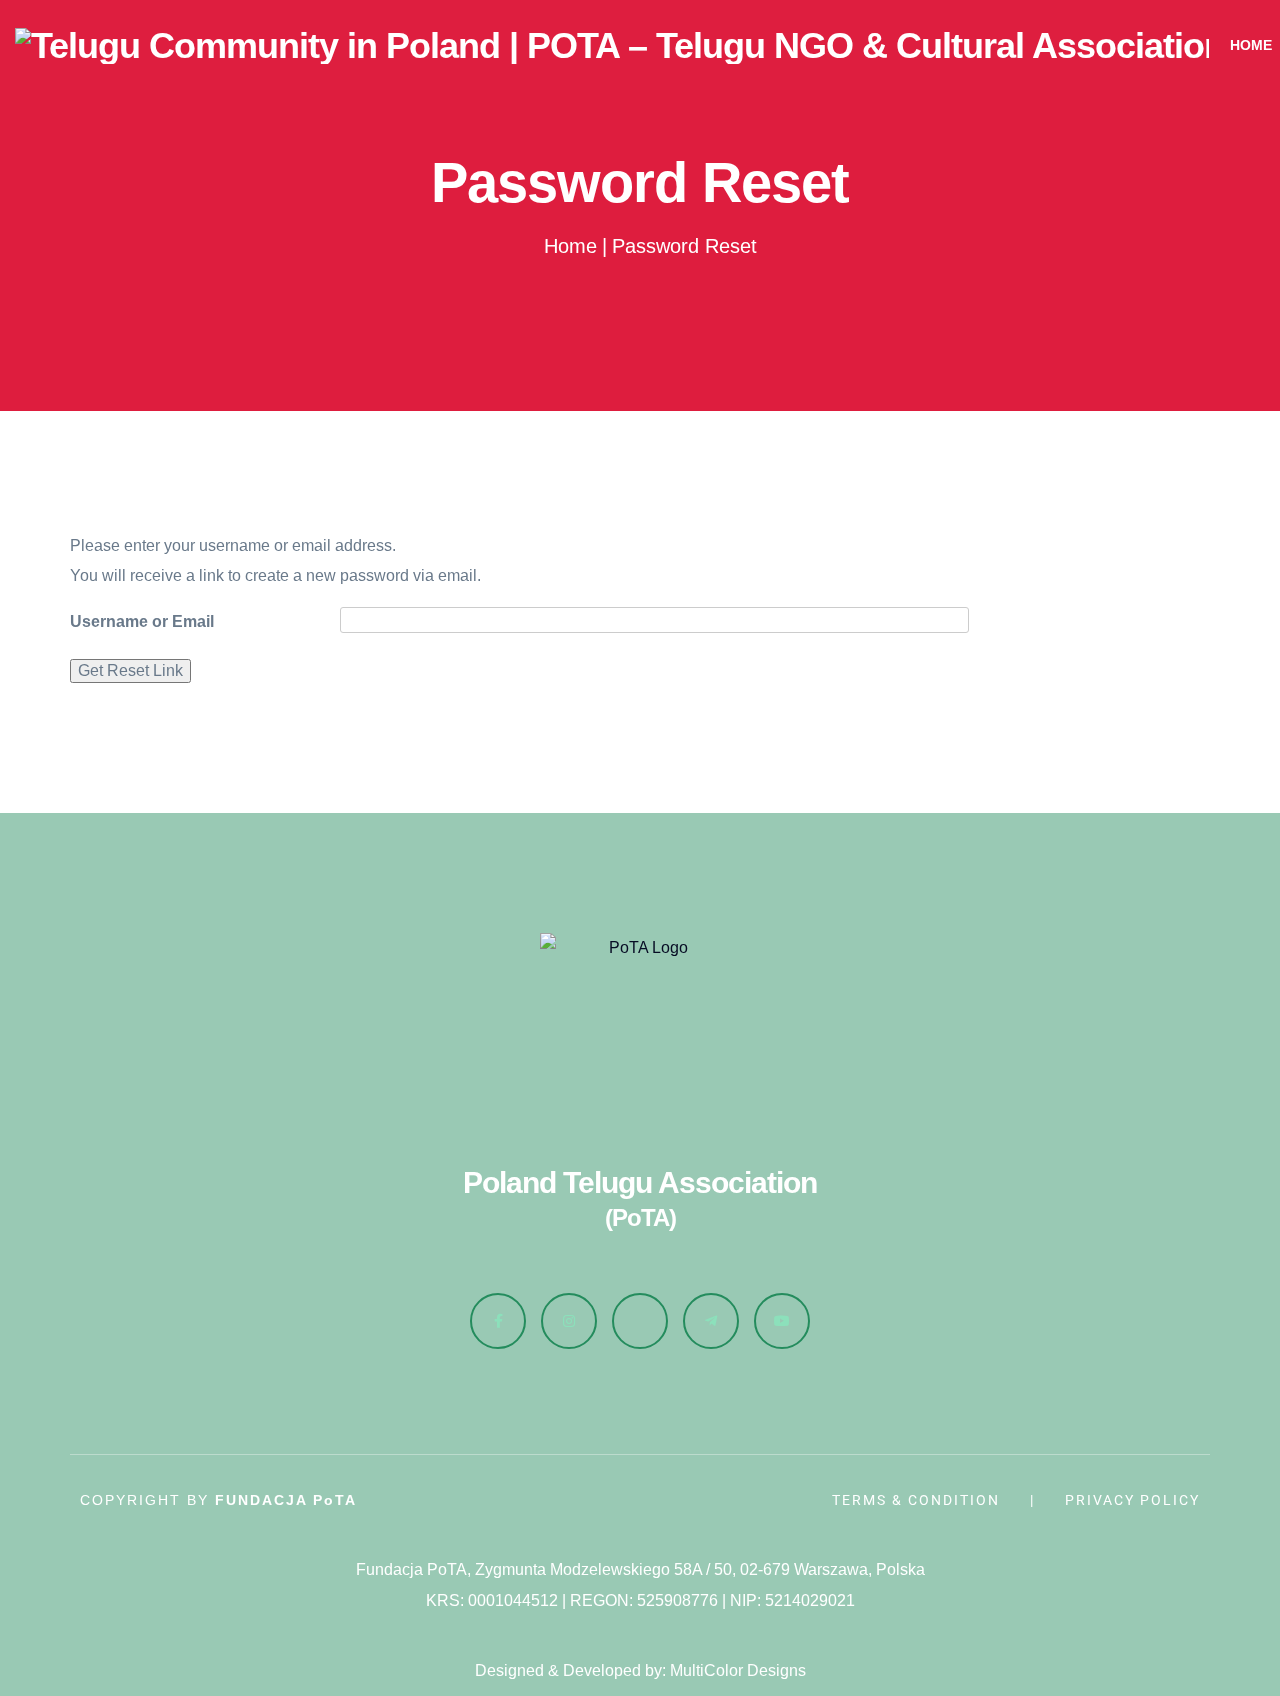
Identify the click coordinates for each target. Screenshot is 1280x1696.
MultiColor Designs (738, 1670)
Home (570, 246)
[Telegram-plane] (711, 1321)
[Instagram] (569, 1321)
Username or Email (142, 621)
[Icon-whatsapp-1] (640, 1321)
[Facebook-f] (498, 1321)
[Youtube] (782, 1321)
